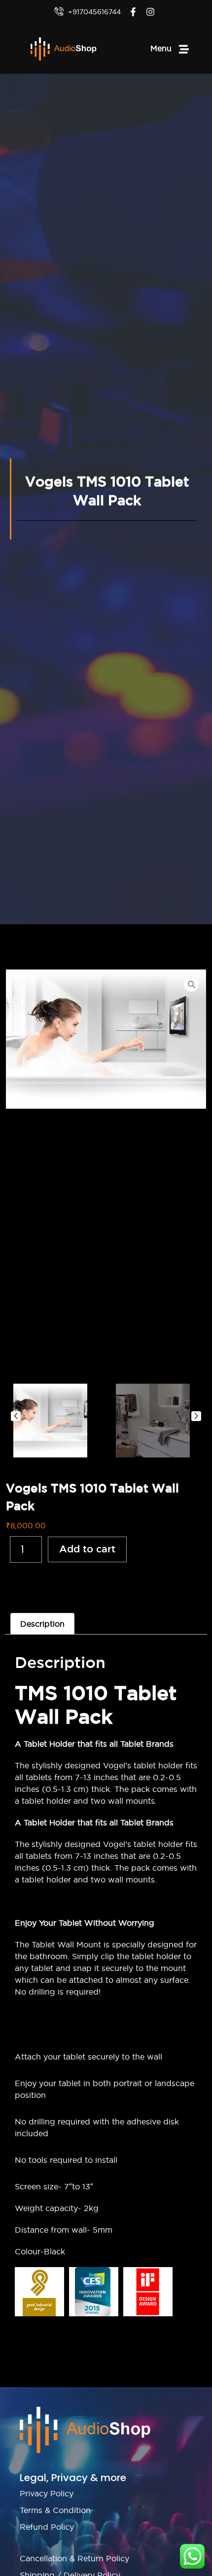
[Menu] (184, 49)
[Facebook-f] (133, 12)
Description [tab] (42, 1624)
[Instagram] (150, 12)
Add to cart (87, 1549)
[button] (16, 1416)
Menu (161, 48)
